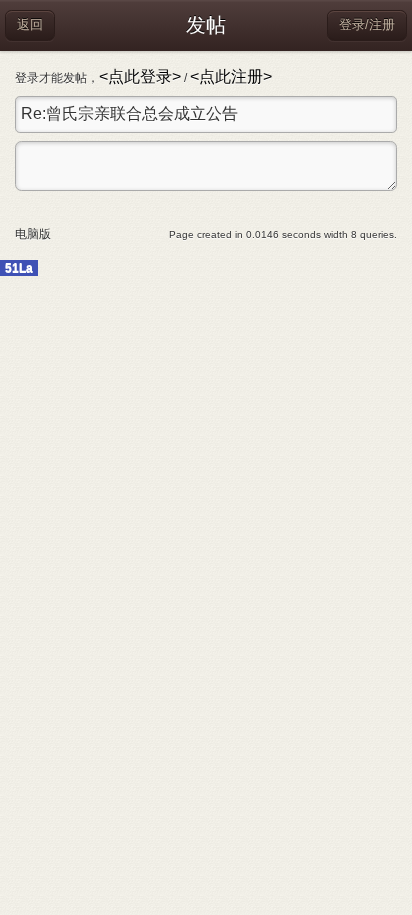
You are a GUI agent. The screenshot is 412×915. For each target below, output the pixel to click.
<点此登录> (140, 76)
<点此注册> (231, 76)
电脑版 (33, 234)
